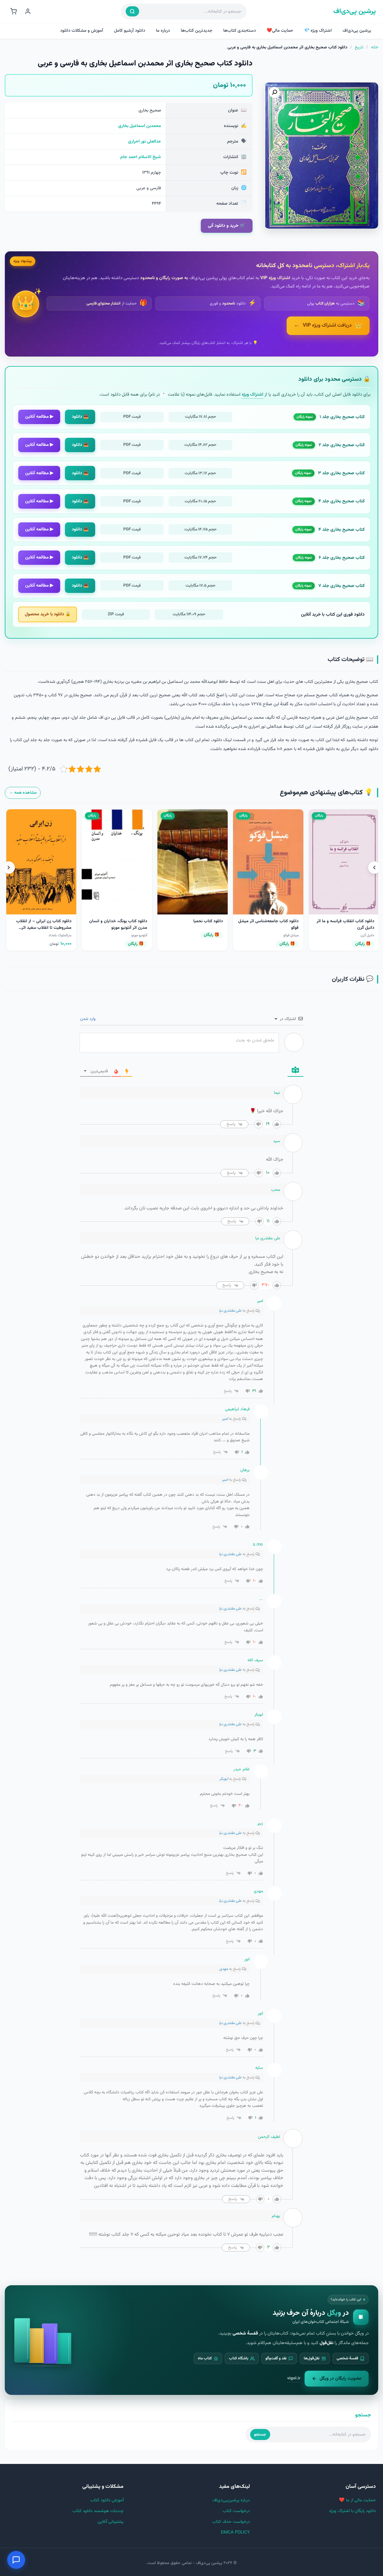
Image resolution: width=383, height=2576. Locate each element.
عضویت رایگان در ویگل (341, 2378)
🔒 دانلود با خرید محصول (48, 614)
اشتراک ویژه (253, 394)
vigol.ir (294, 2378)
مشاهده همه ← (23, 793)
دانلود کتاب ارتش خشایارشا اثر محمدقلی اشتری (120, 924)
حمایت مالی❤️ (280, 31)
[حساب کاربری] (28, 11)
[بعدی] (9, 868)
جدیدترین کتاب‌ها (197, 31)
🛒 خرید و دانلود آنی (227, 226)
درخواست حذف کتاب (231, 2522)
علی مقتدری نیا (230, 1311)
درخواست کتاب (236, 2511)
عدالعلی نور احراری (145, 142)
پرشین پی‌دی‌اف (355, 12)
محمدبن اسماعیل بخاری (140, 126)
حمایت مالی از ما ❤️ (357, 2500)
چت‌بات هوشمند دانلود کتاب (98, 2511)
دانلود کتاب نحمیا (358, 921)
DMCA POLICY (235, 2533)
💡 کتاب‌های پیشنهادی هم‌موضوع (326, 793)
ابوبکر (224, 1779)
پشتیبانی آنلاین (111, 2522)
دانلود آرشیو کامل (130, 31)
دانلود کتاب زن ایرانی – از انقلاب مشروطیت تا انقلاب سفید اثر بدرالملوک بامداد (194, 928)
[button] (274, 92)
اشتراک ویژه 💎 (318, 31)
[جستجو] (132, 11)
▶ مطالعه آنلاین (39, 417)
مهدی (224, 1969)
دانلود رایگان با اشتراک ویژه (352, 2511)
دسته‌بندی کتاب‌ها (240, 31)
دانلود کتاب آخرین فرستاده (47, 921)
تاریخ (359, 48)
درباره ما (163, 31)
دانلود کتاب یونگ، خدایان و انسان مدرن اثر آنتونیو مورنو (268, 924)
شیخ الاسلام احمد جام (141, 157)
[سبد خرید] (13, 11)
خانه (375, 48)
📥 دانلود (80, 417)
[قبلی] (374, 868)
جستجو (260, 2434)
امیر (225, 1419)
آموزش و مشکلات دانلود (82, 31)
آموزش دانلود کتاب (107, 2500)
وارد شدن (88, 1019)
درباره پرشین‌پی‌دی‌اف (231, 2500)
